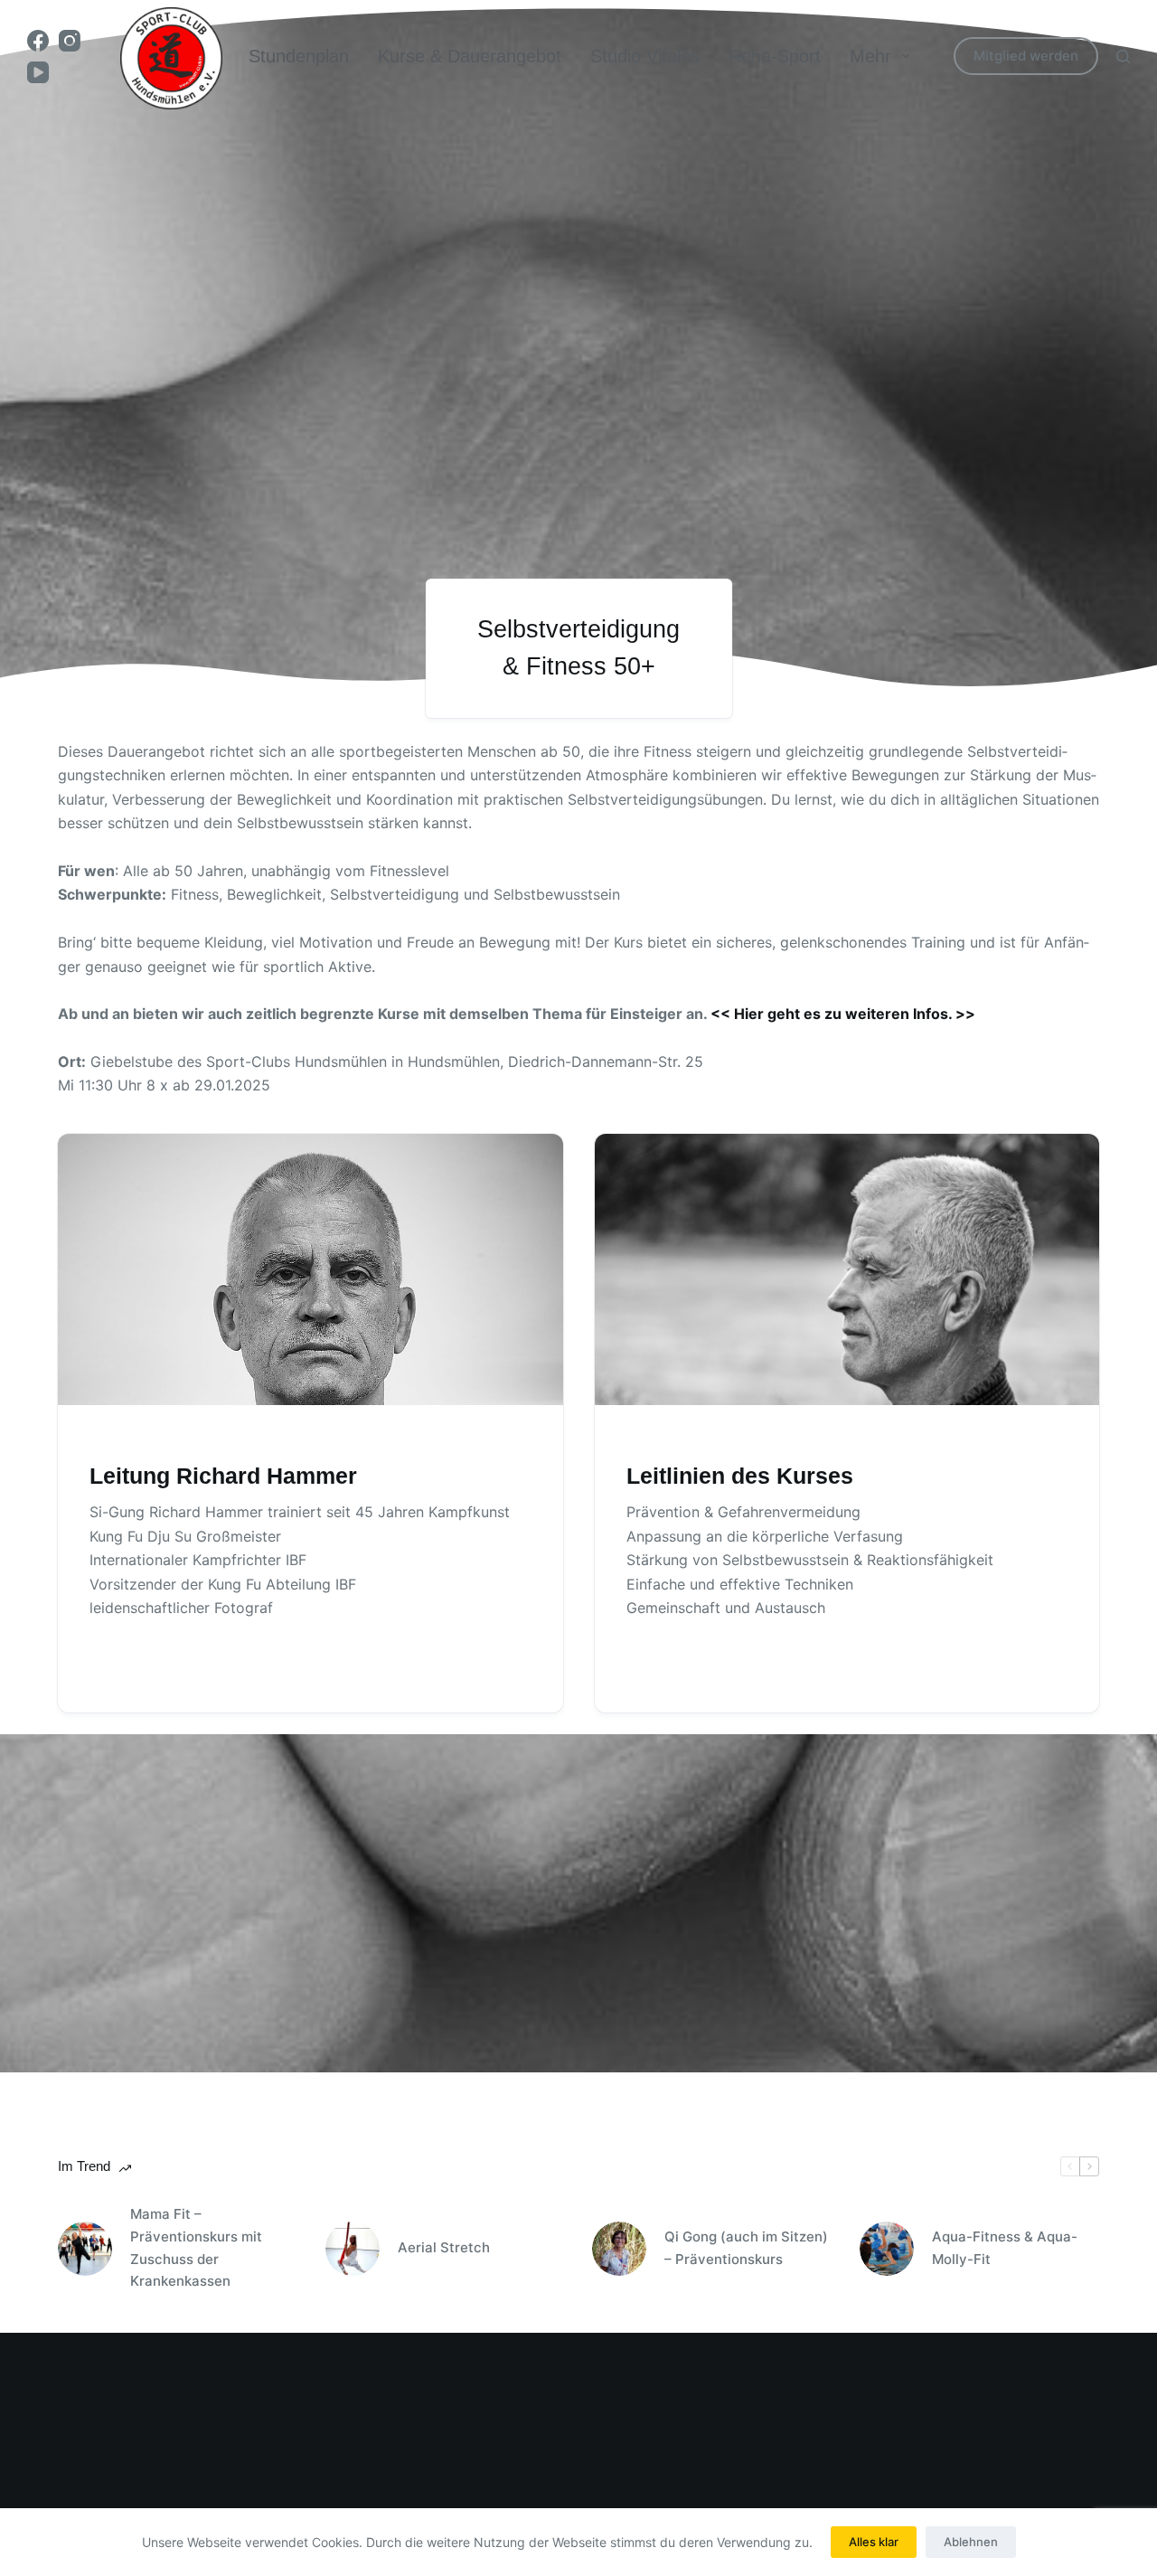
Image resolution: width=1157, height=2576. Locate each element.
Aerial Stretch (444, 2247)
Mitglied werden (1026, 56)
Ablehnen (971, 2542)
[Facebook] (38, 41)
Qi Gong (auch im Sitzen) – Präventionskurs (746, 2248)
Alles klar (874, 2542)
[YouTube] (38, 72)
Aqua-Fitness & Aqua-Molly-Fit (1005, 2248)
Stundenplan (299, 56)
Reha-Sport (775, 56)
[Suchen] (1123, 57)
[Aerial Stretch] (353, 2249)
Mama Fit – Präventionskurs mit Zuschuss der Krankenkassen (196, 2247)
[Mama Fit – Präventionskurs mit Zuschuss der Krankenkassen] (85, 2249)
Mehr (870, 56)
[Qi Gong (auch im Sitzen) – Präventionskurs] (619, 2249)
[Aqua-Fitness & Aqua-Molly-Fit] (887, 2249)
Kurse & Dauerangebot (470, 56)
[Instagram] (70, 41)
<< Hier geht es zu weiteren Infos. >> (843, 1014)
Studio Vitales (645, 56)
